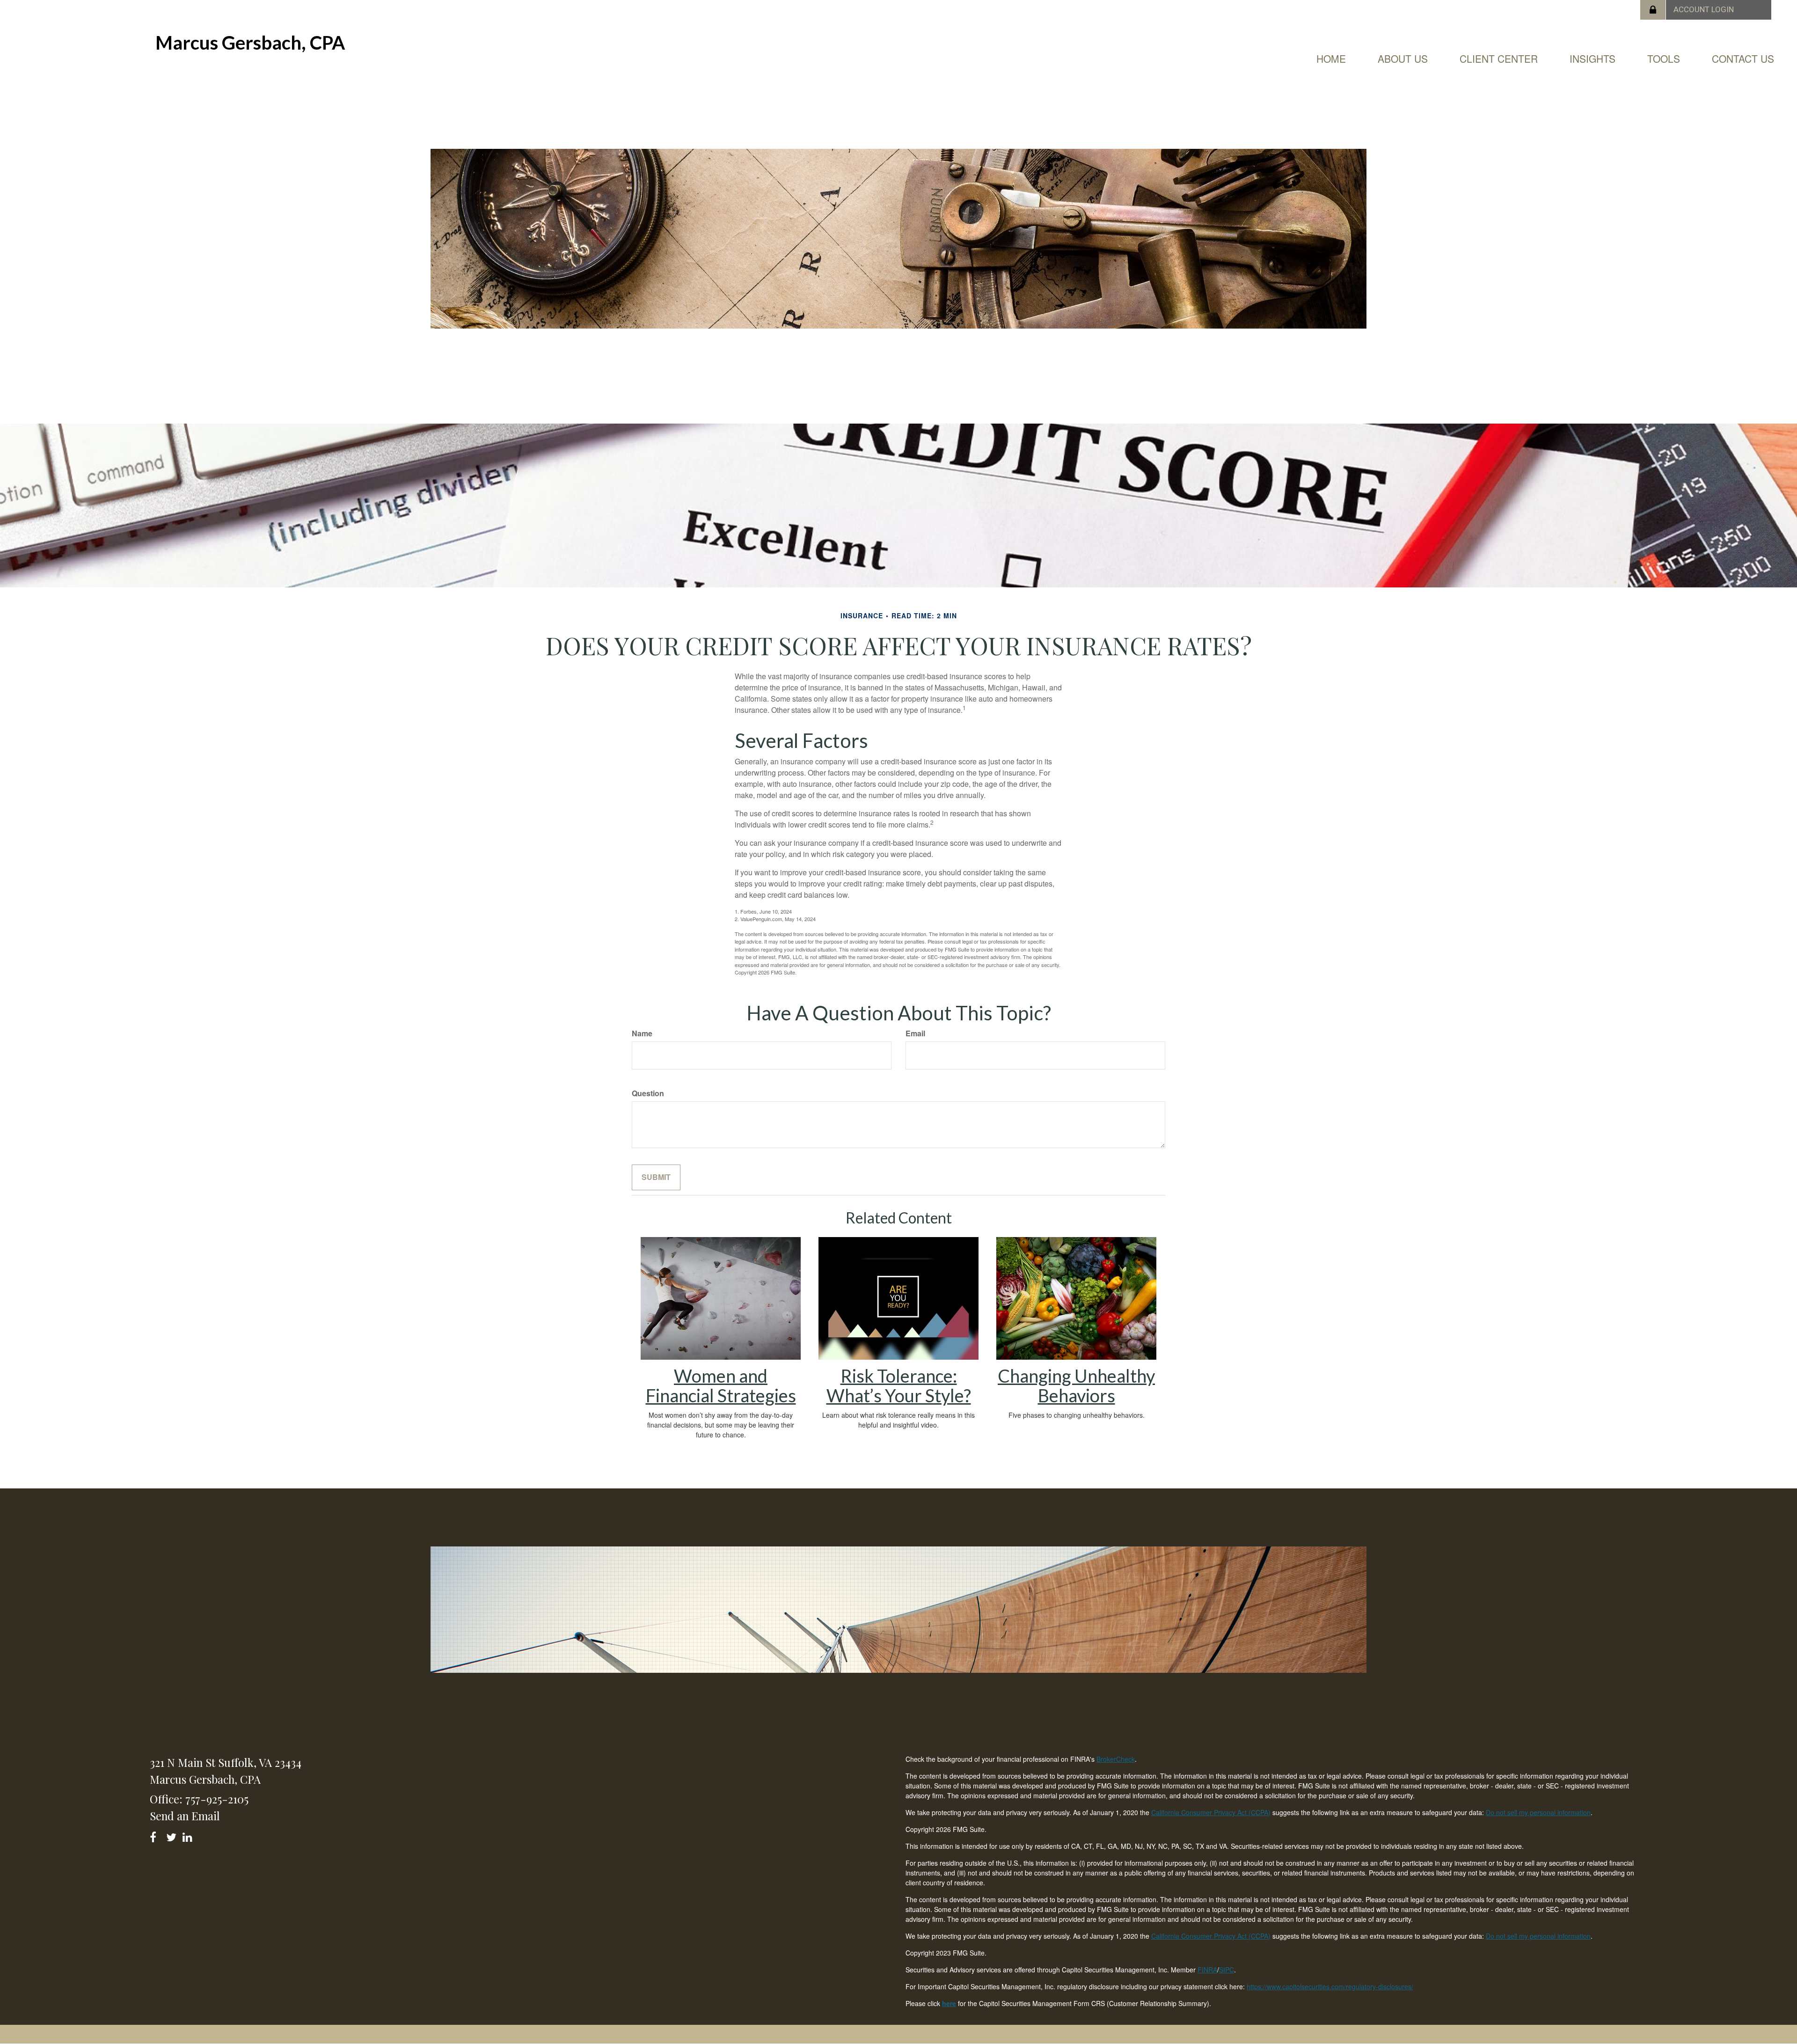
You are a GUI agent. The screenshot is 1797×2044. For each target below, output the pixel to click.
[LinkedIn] (189, 1835)
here (949, 2003)
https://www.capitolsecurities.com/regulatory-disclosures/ (1330, 1986)
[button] (1403, 59)
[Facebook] (156, 1835)
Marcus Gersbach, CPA (250, 43)
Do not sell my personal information (1538, 1812)
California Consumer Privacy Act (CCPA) (1211, 1812)
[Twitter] (172, 1835)
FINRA (1207, 1970)
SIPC (1227, 1970)
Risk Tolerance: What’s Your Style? (899, 1385)
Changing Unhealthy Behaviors (1076, 1385)
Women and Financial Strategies (721, 1385)
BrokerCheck (1116, 1759)
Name (642, 1033)
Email (915, 1033)
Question (648, 1093)
